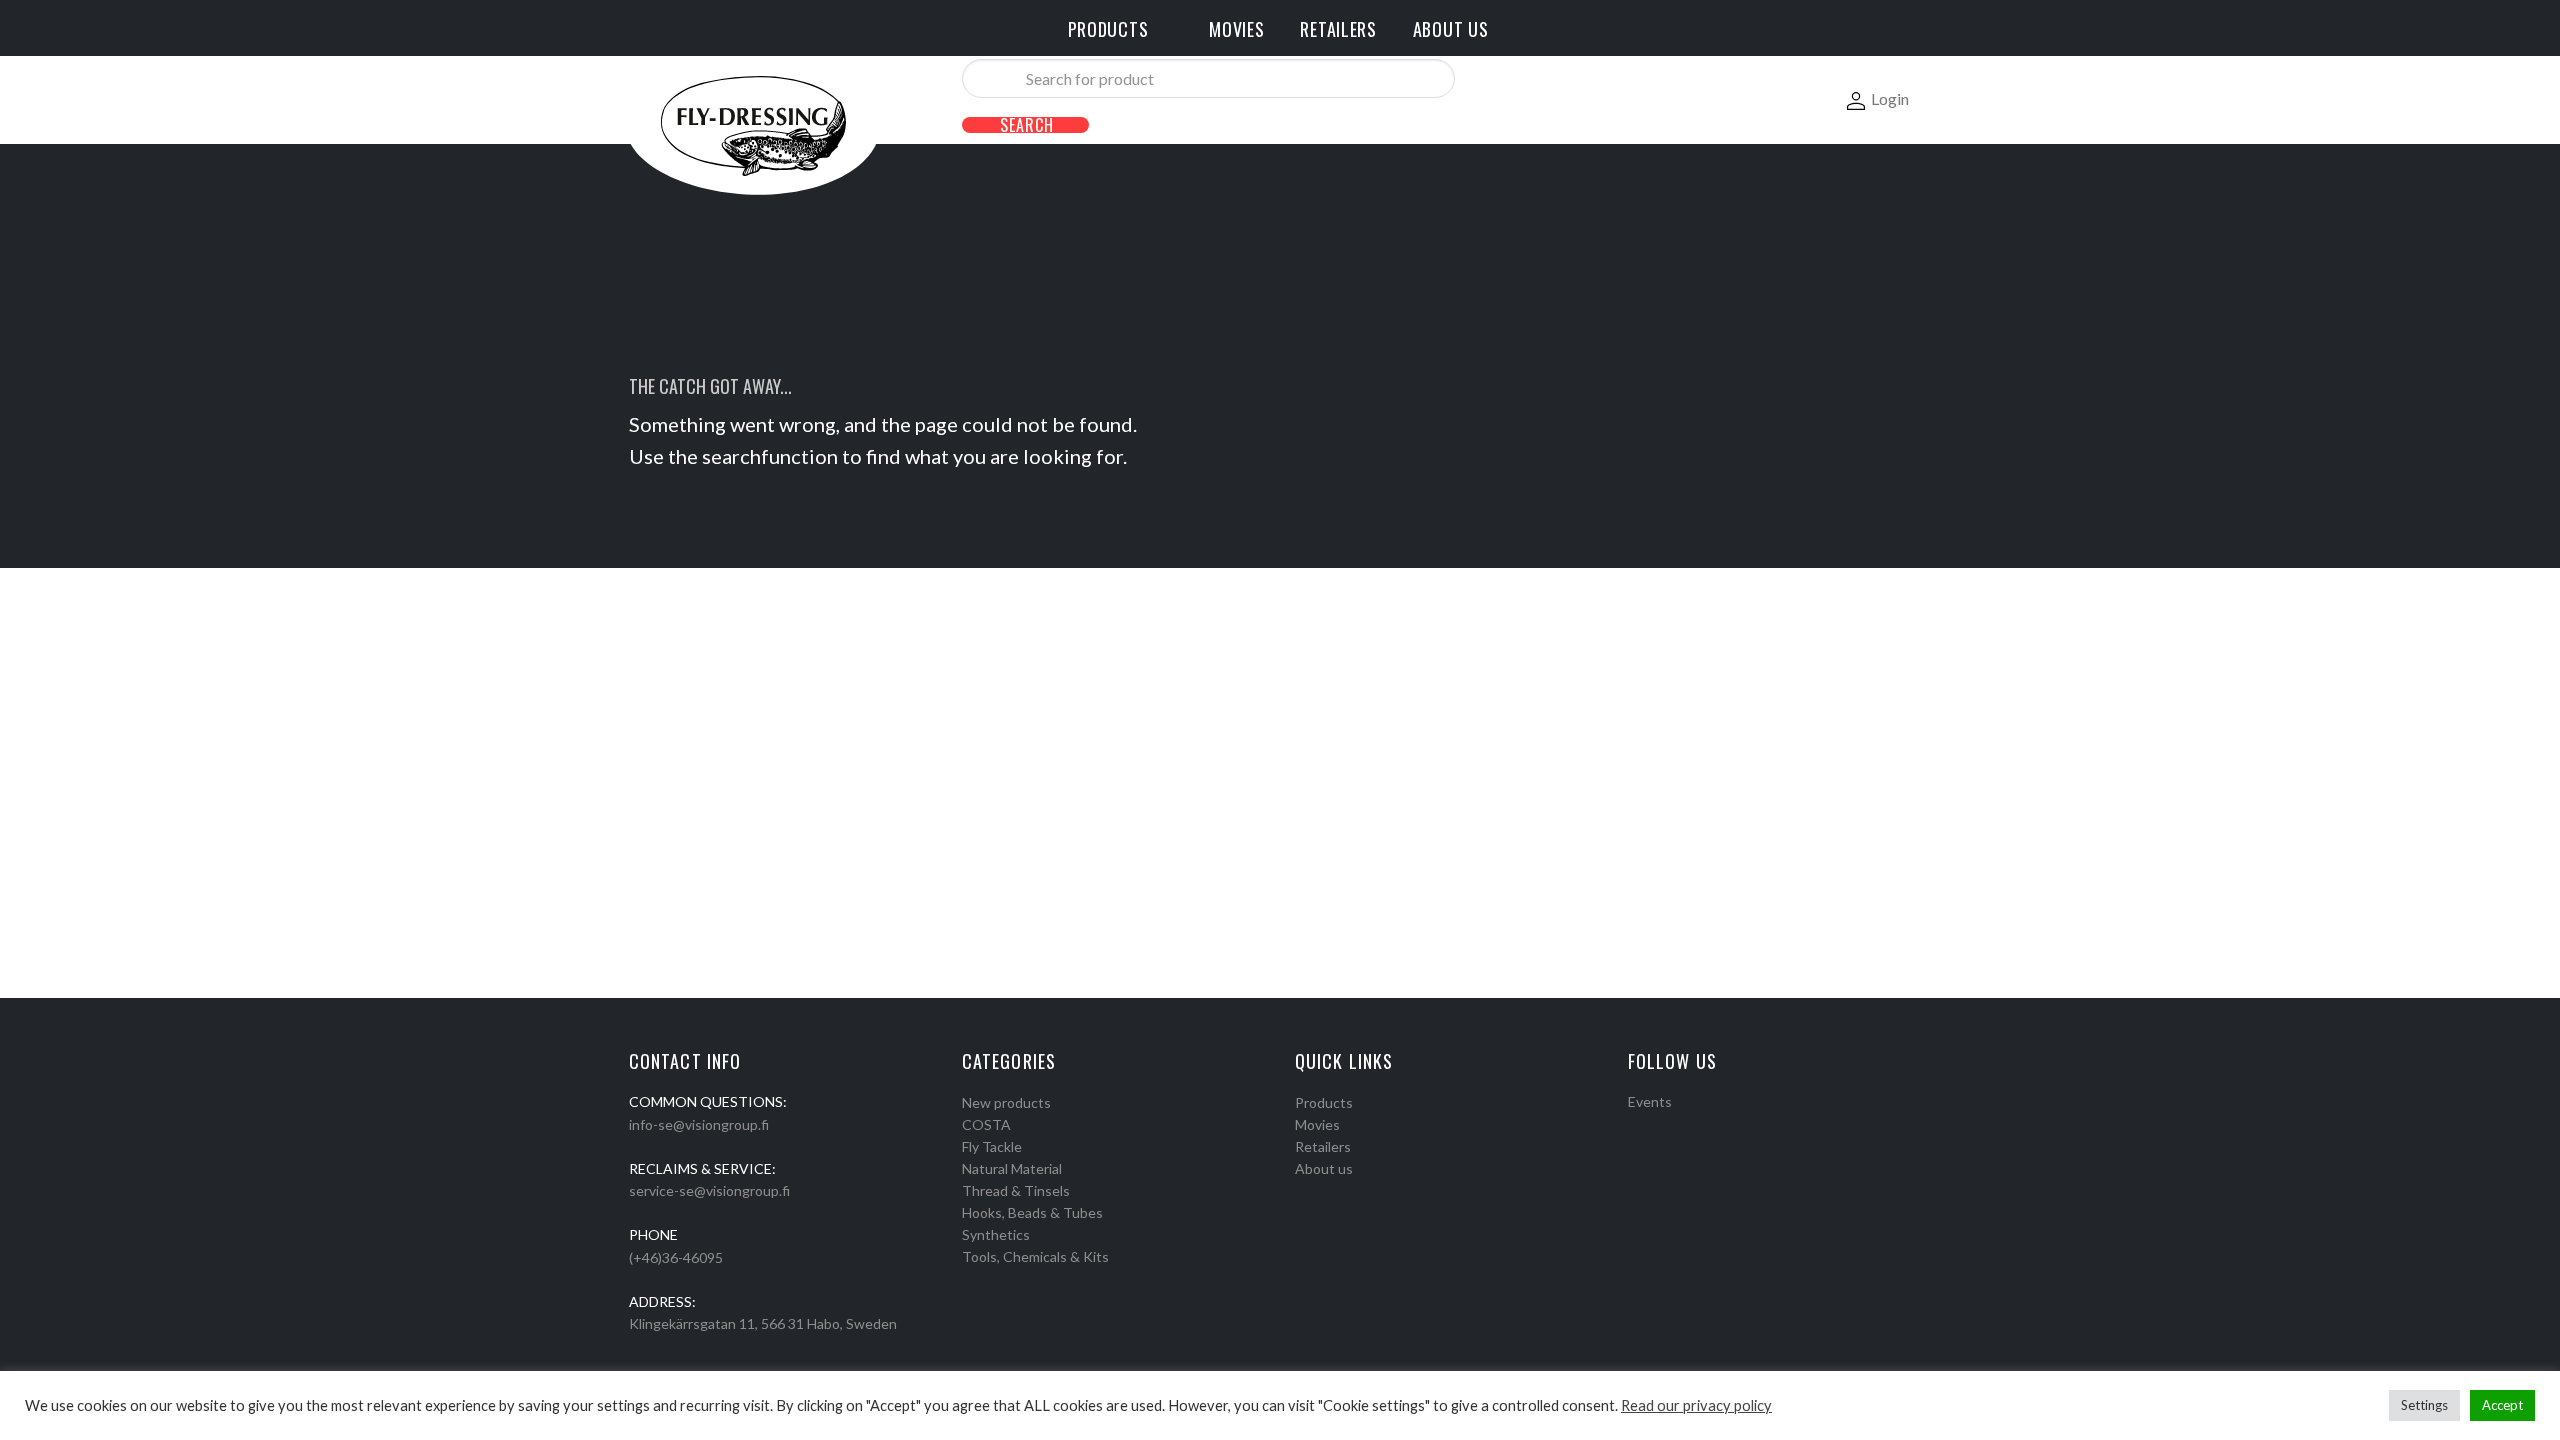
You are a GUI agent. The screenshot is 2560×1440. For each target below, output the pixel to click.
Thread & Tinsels (1016, 1190)
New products (1006, 1102)
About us (1324, 1168)
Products (1324, 1102)
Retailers (1323, 1146)
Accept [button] (2502, 1405)
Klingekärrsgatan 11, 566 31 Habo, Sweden (763, 1323)
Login (1890, 98)
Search (1027, 125)
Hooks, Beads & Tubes (1032, 1212)
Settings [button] (2424, 1405)
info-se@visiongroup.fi (699, 1124)
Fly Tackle (992, 1146)
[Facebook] (1635, 1127)
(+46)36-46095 (676, 1257)
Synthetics (996, 1234)
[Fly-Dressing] (753, 124)
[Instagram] (1661, 1127)
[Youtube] (1687, 1127)
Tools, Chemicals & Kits (1035, 1256)
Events (1650, 1101)
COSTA (986, 1124)
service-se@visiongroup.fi (709, 1190)
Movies (1317, 1124)
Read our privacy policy (1696, 1405)
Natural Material (1012, 1168)
